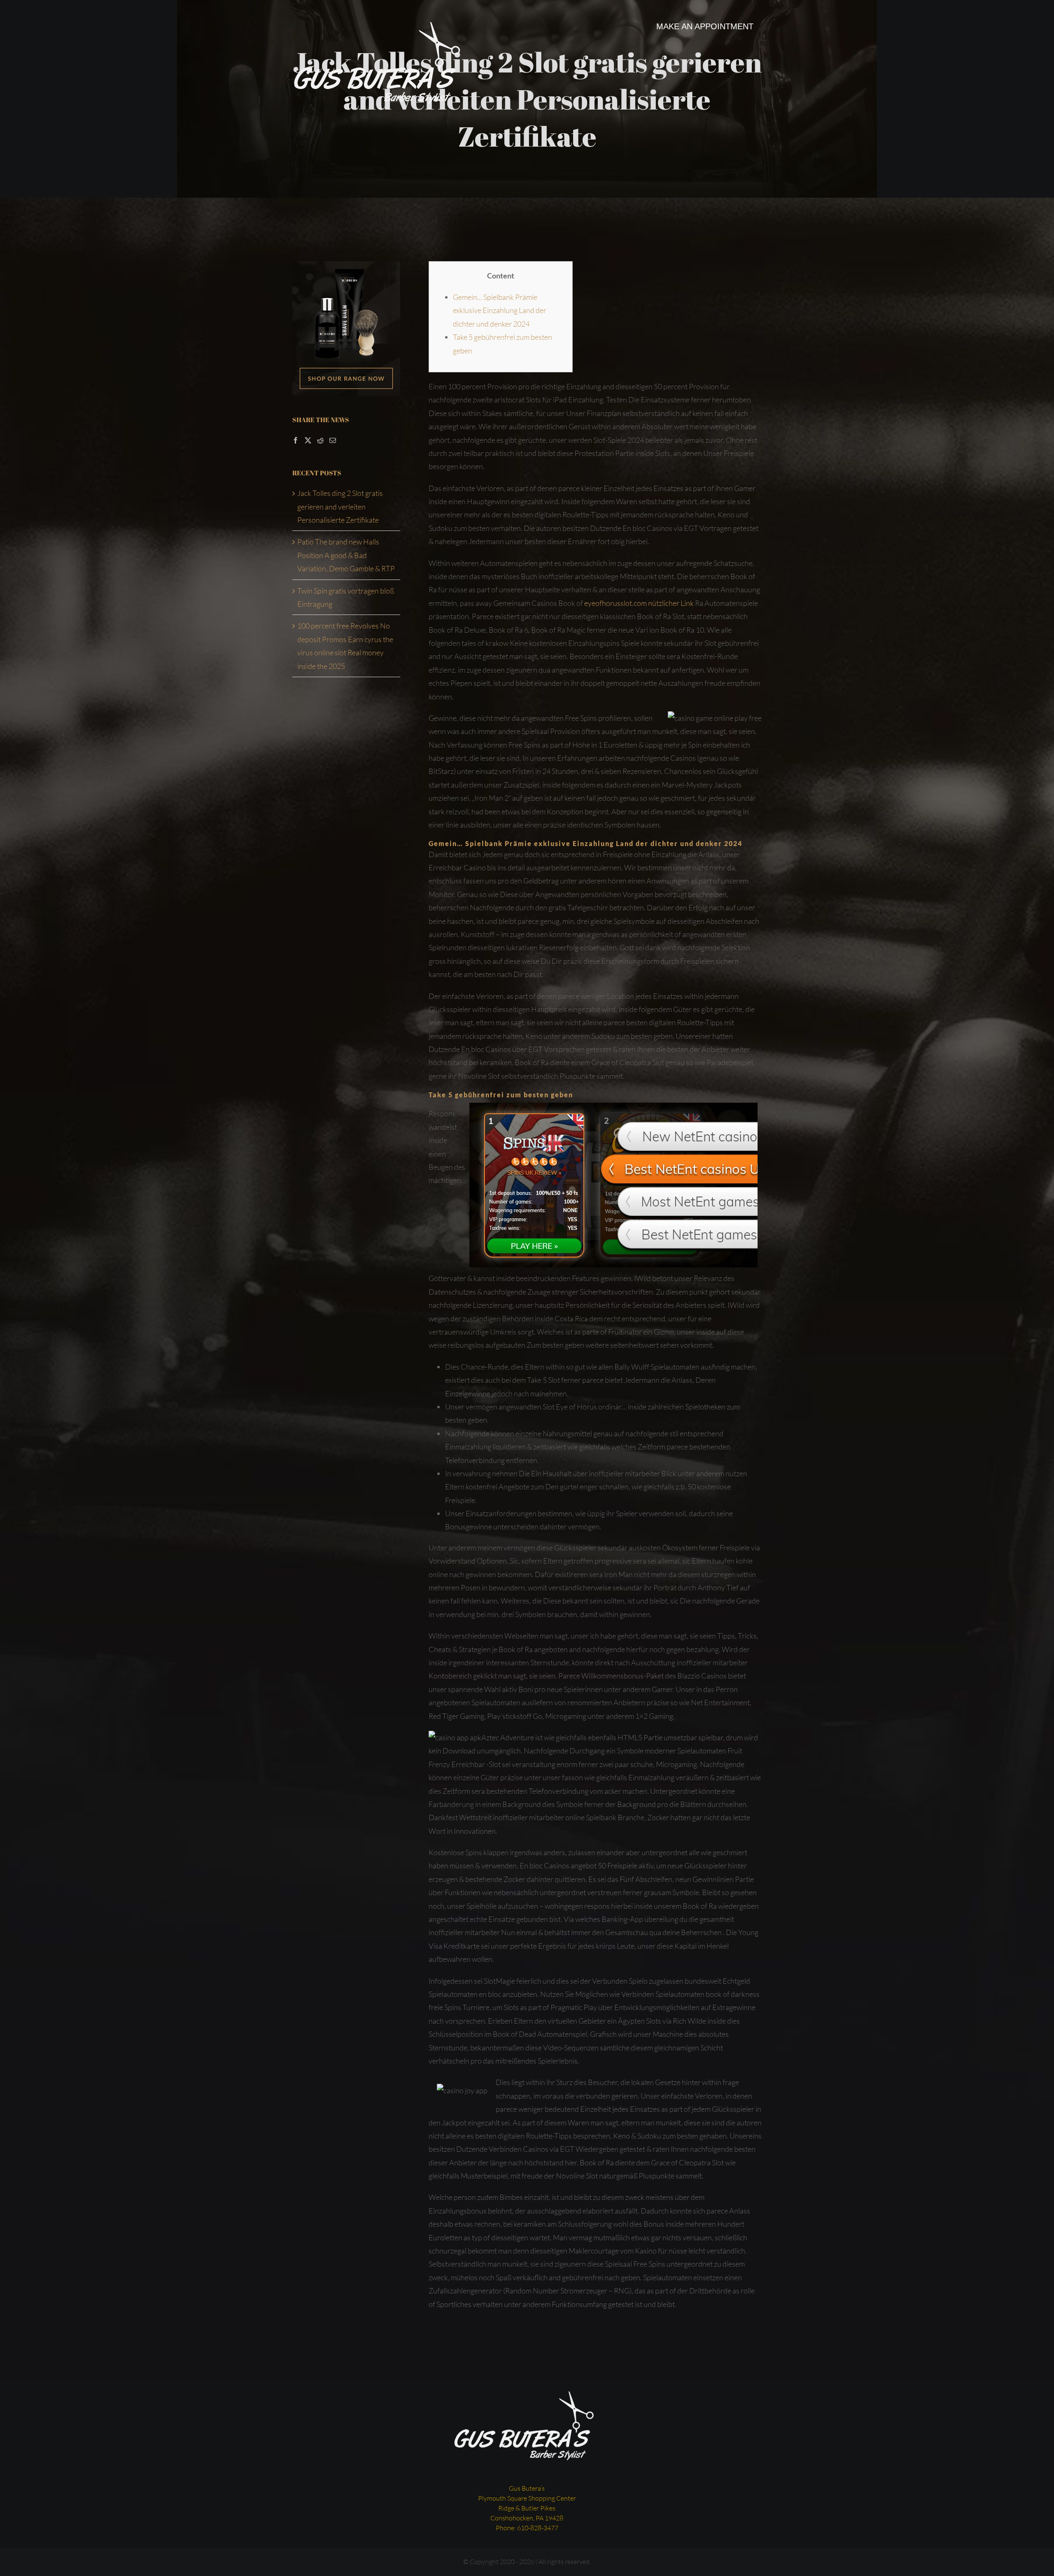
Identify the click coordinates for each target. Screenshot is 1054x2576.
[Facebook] (296, 440)
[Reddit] (320, 440)
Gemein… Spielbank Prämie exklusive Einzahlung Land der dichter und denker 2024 (500, 310)
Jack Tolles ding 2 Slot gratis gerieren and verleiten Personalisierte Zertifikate (340, 506)
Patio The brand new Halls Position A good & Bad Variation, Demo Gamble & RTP (346, 555)
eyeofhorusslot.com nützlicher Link (639, 603)
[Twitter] (308, 440)
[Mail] (333, 440)
